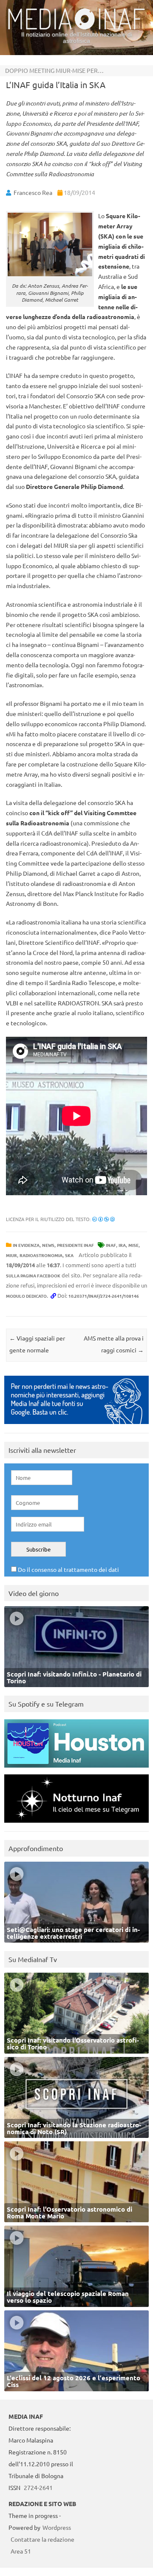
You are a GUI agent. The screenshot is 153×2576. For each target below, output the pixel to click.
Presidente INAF (75, 1245)
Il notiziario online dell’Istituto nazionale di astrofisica (77, 37)
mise (133, 1245)
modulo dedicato (26, 1296)
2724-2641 (38, 2487)
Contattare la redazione (42, 2539)
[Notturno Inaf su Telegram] (76, 1825)
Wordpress (57, 2527)
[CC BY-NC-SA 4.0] (103, 1219)
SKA (69, 1255)
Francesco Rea (33, 192)
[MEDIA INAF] (76, 28)
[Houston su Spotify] (76, 1770)
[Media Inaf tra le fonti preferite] (76, 1426)
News (48, 1245)
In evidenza (26, 1245)
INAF (111, 1245)
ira (122, 1245)
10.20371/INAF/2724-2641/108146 (104, 1296)
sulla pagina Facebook (33, 1276)
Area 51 (21, 2551)
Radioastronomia (41, 1255)
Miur (11, 1255)
